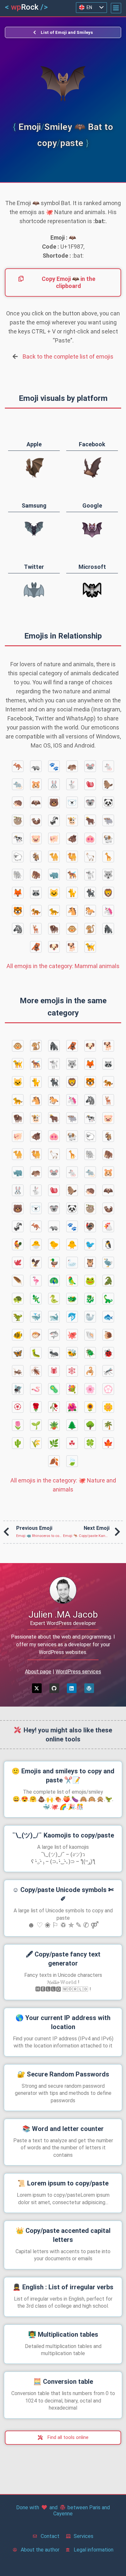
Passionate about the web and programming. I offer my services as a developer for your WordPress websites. (63, 1645)
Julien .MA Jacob (63, 1615)
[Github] (54, 1688)
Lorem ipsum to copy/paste (63, 2183)
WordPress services (78, 1672)
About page (38, 1672)
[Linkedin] (72, 1688)
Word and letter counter (63, 2129)
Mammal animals (63, 966)
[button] (116, 8)
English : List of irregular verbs (63, 2287)
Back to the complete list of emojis (68, 357)
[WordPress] (89, 1688)
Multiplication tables (63, 2334)
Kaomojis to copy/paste (63, 1835)
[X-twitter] (37, 1688)
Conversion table (63, 2382)
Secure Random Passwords (63, 2074)
